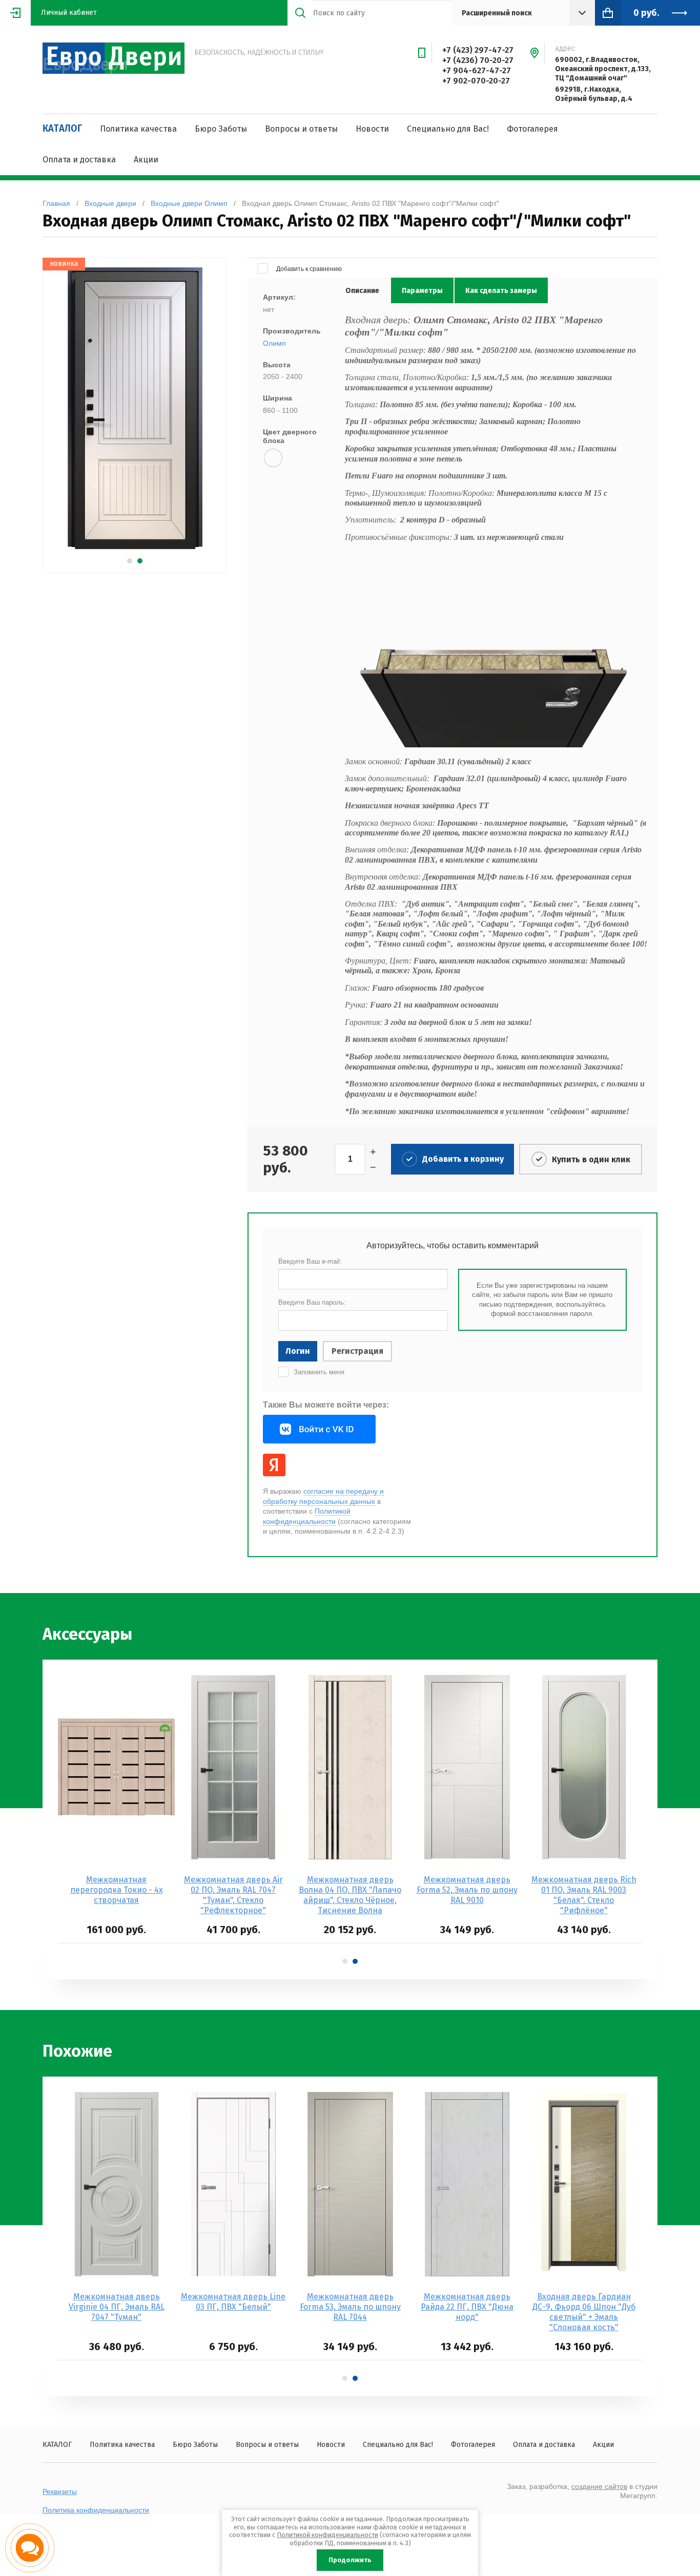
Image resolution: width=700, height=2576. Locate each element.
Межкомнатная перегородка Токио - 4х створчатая (117, 1890)
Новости (372, 129)
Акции (146, 160)
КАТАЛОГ (62, 129)
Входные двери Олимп (189, 203)
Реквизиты (60, 2491)
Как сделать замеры (501, 291)
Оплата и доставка (79, 160)
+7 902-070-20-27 (476, 81)
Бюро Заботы (221, 129)
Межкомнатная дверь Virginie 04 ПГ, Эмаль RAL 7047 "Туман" (117, 2307)
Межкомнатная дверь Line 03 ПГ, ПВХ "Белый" (233, 2302)
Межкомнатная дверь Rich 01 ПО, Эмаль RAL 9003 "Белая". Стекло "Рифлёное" (584, 1895)
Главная (56, 203)
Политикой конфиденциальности (327, 2535)
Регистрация (357, 1351)
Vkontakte (319, 1429)
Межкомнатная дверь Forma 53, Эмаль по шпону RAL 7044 (350, 2307)
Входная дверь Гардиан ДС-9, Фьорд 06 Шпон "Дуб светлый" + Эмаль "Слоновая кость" (584, 2312)
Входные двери (110, 203)
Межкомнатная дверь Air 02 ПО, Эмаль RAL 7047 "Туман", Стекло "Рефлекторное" (233, 1895)
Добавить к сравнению (308, 269)
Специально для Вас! (448, 129)
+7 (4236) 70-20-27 (478, 60)
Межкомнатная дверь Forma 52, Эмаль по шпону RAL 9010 (467, 1890)
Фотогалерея (532, 129)
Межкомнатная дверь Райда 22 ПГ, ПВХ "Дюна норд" (467, 2307)
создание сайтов (599, 2486)
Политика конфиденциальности (96, 2510)
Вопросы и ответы (301, 129)
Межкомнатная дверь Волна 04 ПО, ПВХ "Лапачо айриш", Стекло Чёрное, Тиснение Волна (350, 1895)
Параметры (422, 291)
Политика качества (138, 129)
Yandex (274, 1465)
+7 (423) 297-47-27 (478, 50)
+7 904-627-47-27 (477, 70)
